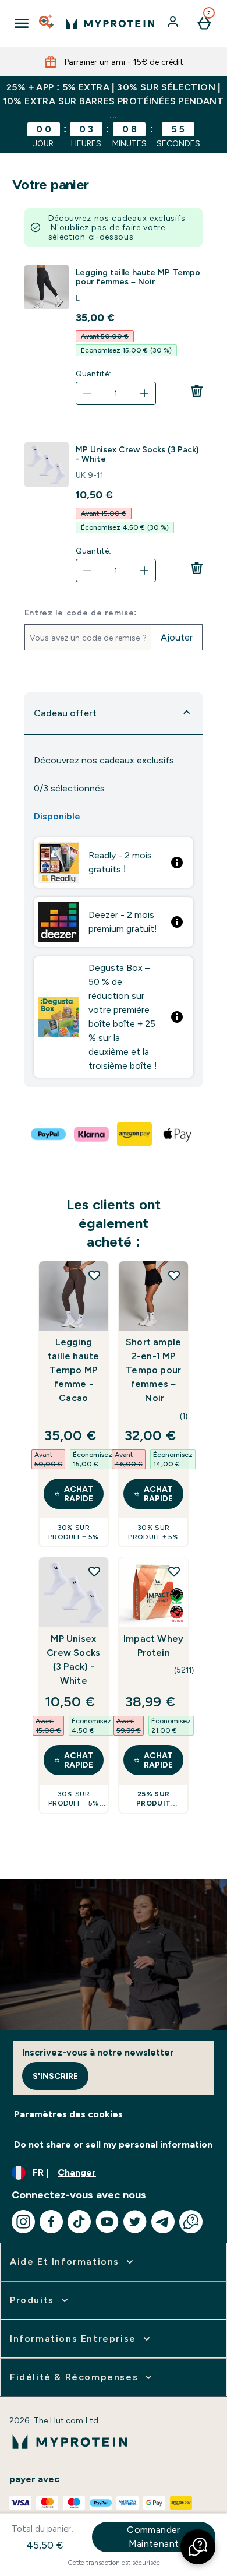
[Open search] (47, 23)
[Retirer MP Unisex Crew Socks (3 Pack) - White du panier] (197, 568)
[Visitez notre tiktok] (79, 2222)
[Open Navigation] (22, 23)
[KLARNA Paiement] (92, 1134)
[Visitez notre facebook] (51, 2222)
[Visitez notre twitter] (135, 2222)
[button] (198, 2547)
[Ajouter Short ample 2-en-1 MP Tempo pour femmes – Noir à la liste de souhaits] (174, 1275)
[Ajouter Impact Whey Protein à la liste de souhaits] (174, 1571)
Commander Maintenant (154, 2537)
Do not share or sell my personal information (113, 2144)
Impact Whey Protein (153, 1646)
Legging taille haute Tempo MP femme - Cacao (73, 1370)
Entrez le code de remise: (81, 613)
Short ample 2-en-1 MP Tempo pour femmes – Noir (153, 1370)
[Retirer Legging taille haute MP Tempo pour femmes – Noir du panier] (197, 391)
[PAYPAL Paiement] (49, 1134)
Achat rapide (79, 1494)
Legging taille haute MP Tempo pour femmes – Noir (138, 277)
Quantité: (93, 374)
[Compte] (174, 23)
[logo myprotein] (110, 23)
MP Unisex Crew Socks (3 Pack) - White (137, 454)
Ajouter (177, 637)
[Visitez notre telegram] (163, 2222)
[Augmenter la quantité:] (144, 393)
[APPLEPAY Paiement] (178, 1134)
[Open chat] (191, 2222)
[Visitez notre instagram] (23, 2222)
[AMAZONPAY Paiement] (135, 1134)
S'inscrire (55, 2076)
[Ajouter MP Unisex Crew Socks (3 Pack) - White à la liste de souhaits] (94, 1571)
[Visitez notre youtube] (107, 2222)
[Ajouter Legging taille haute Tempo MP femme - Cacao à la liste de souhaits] (94, 1275)
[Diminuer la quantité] (87, 393)
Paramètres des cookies (68, 2114)
